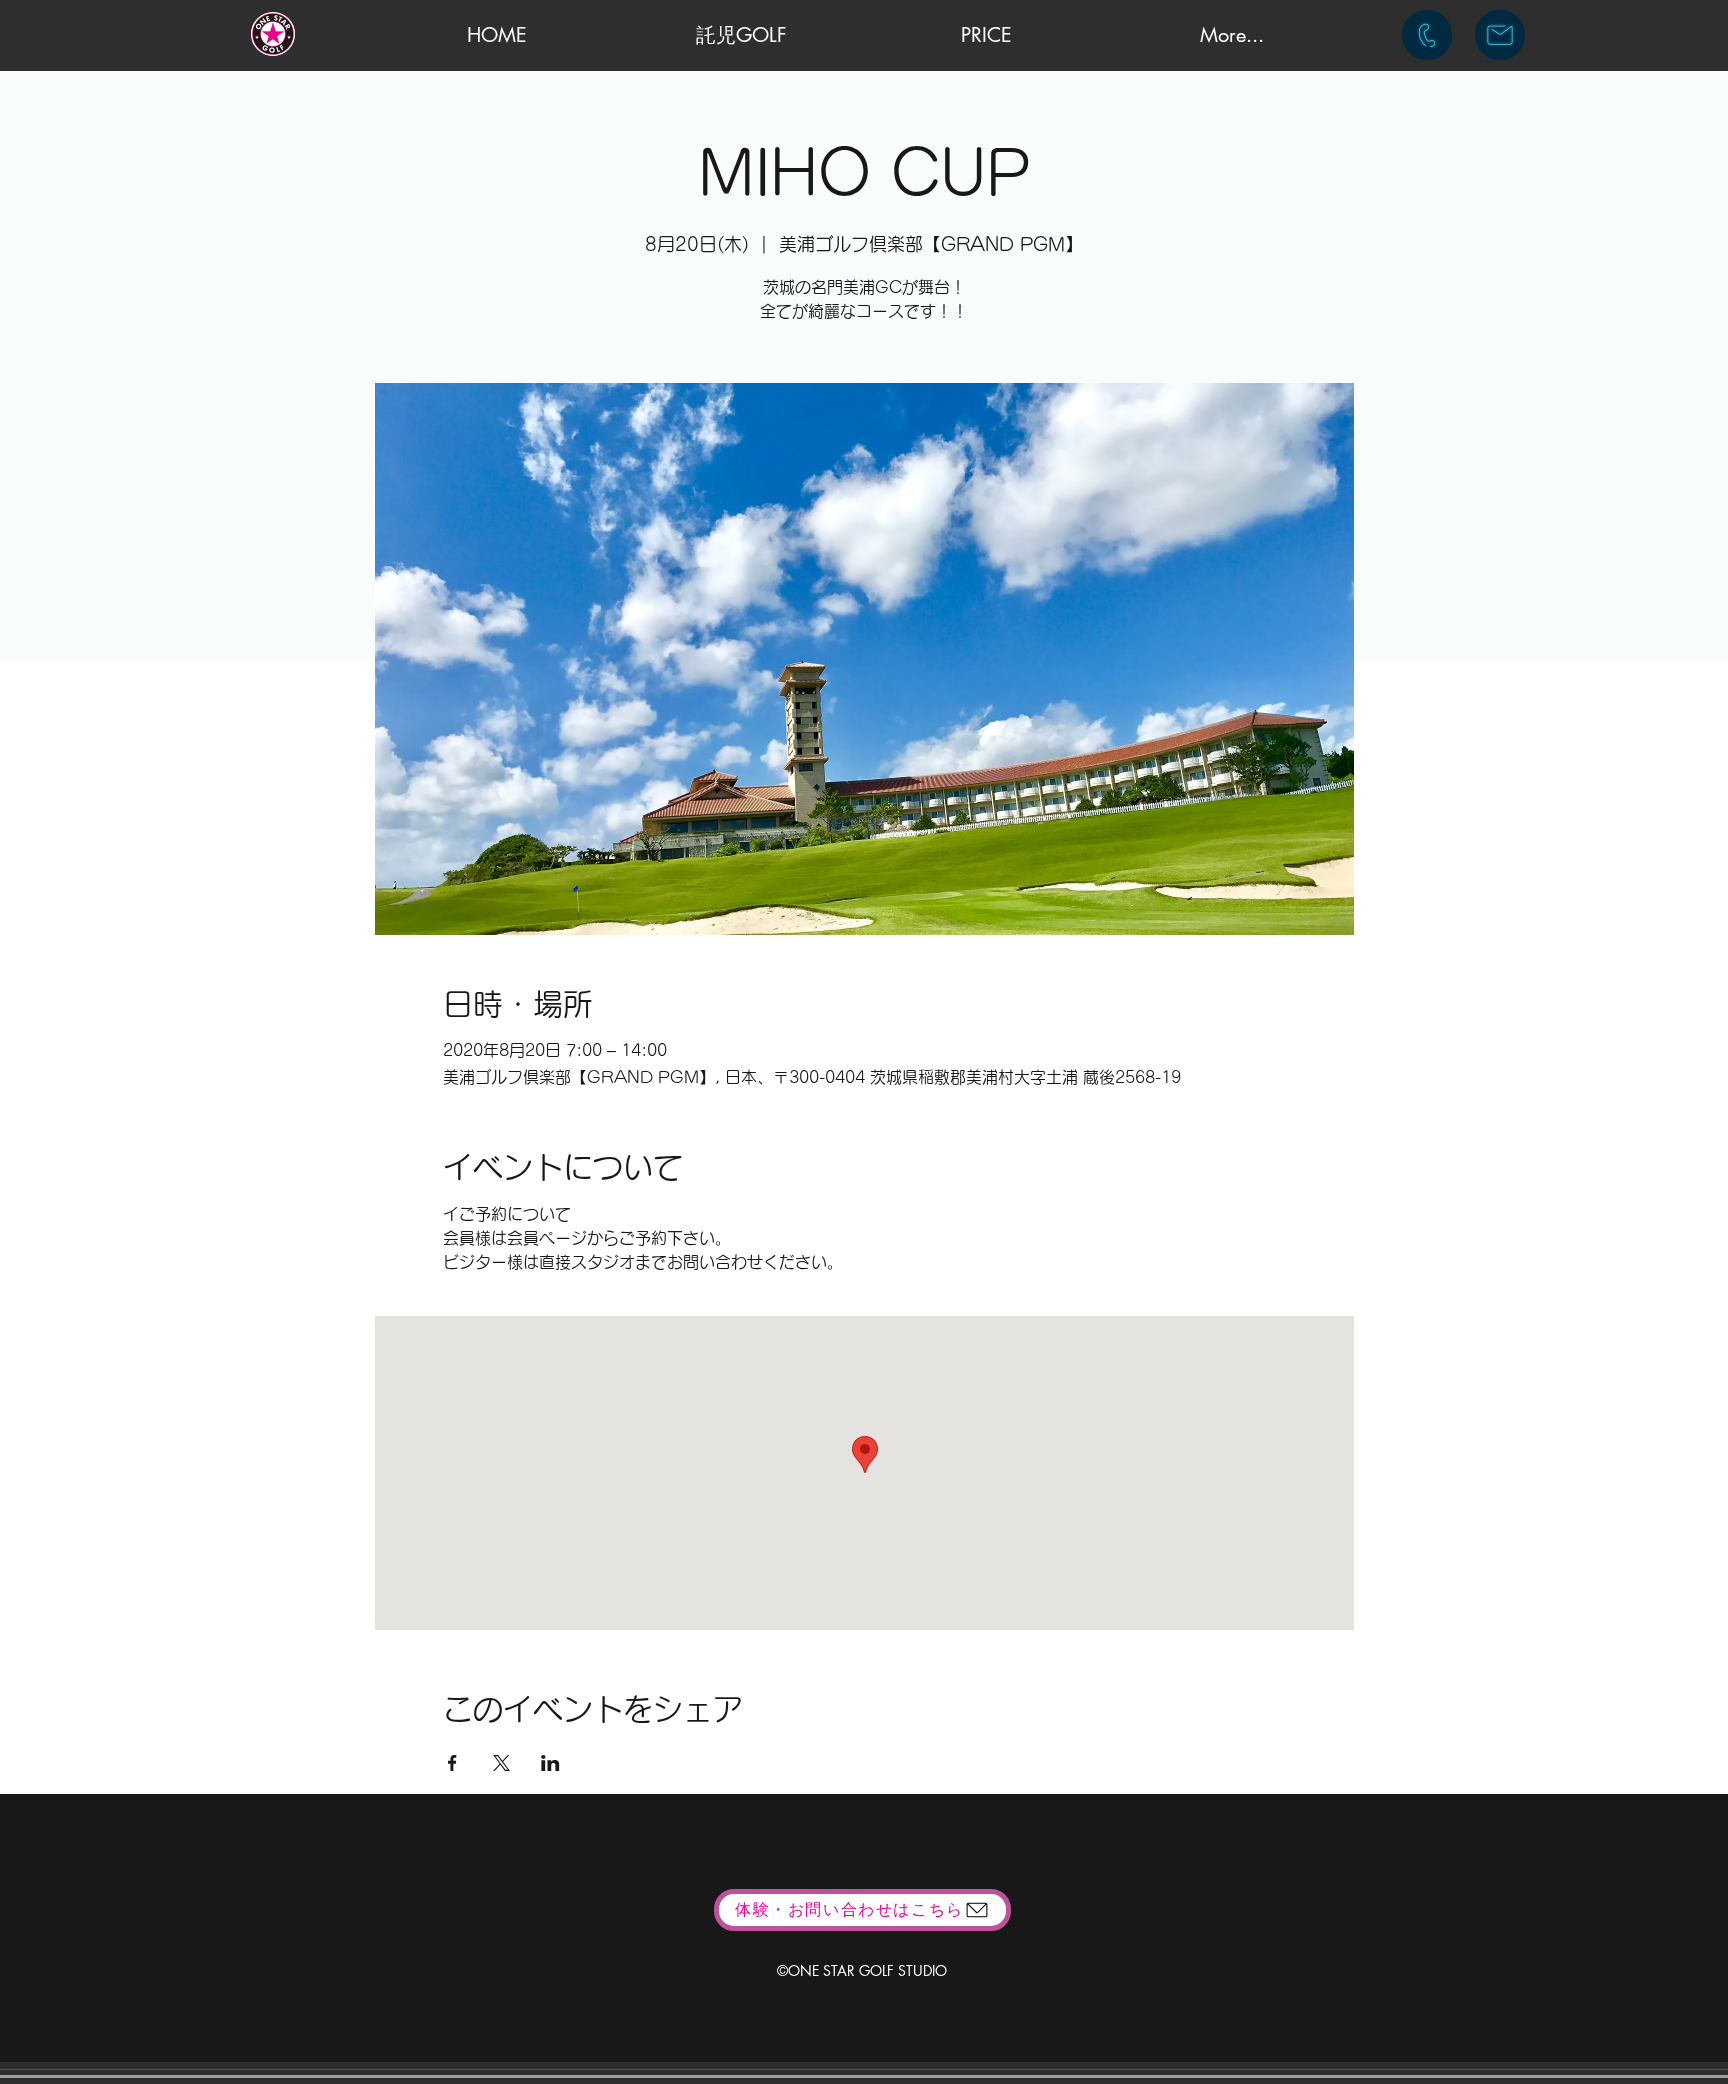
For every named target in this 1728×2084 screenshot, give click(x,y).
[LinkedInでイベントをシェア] (550, 1763)
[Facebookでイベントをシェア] (452, 1763)
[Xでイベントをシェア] (501, 1763)
